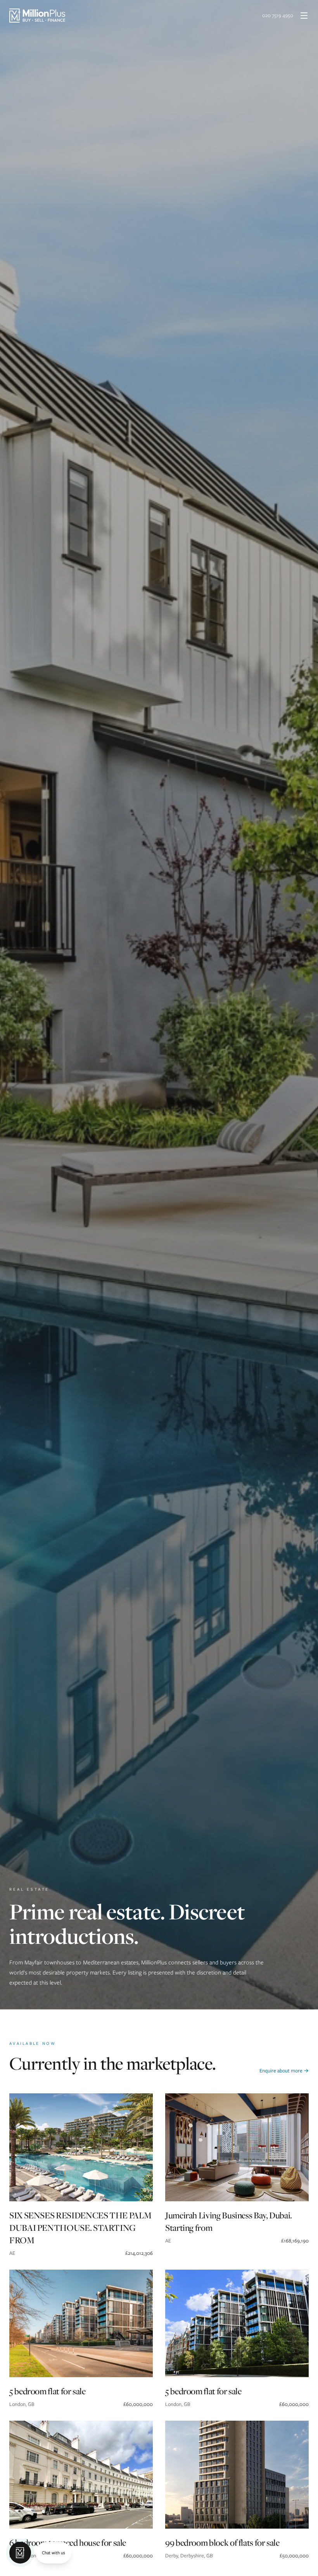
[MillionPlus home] (37, 16)
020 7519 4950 (278, 15)
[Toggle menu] (304, 16)
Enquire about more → (284, 2071)
